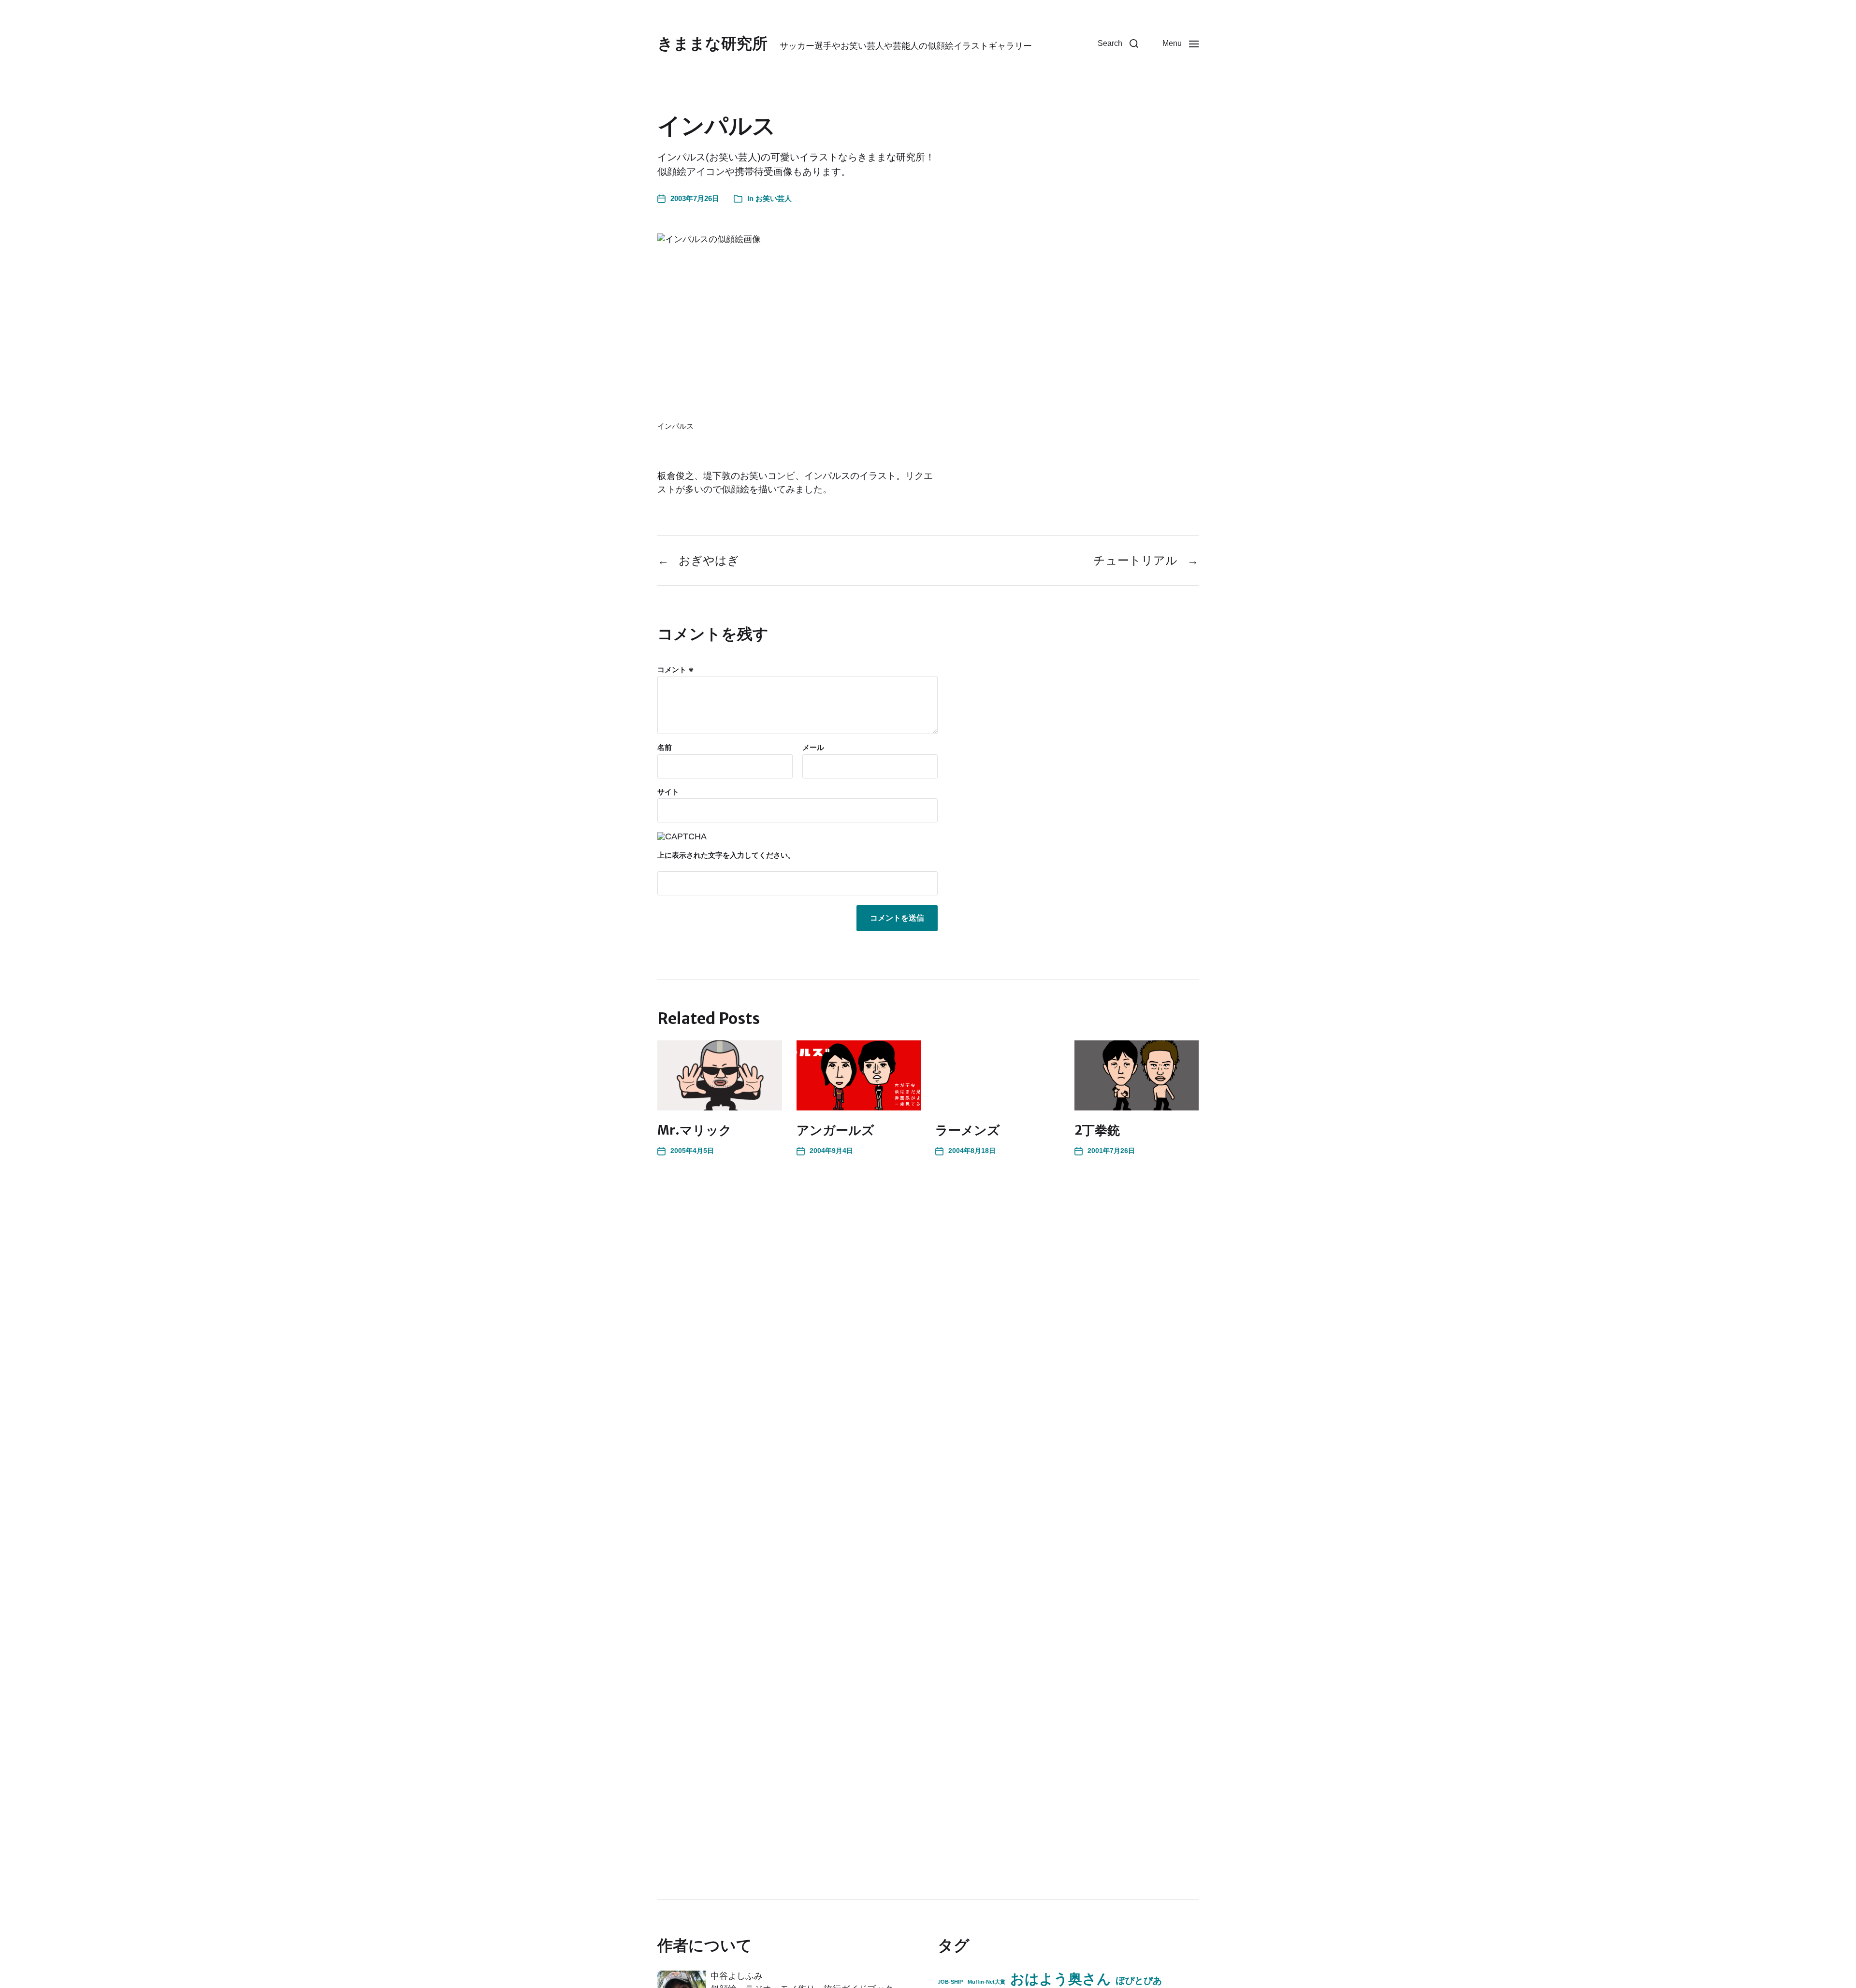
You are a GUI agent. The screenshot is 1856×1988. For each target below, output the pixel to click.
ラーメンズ (968, 1130)
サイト (668, 792)
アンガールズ (835, 1130)
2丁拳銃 (1097, 1130)
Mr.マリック (695, 1130)
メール (813, 748)
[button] (1118, 43)
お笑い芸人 (774, 198)
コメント (675, 670)
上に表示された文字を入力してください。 (726, 855)
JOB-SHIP (950, 1982)
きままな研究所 (712, 43)
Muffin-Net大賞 (986, 1982)
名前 (665, 748)
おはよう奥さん (1061, 1979)
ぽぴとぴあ (1139, 1980)
